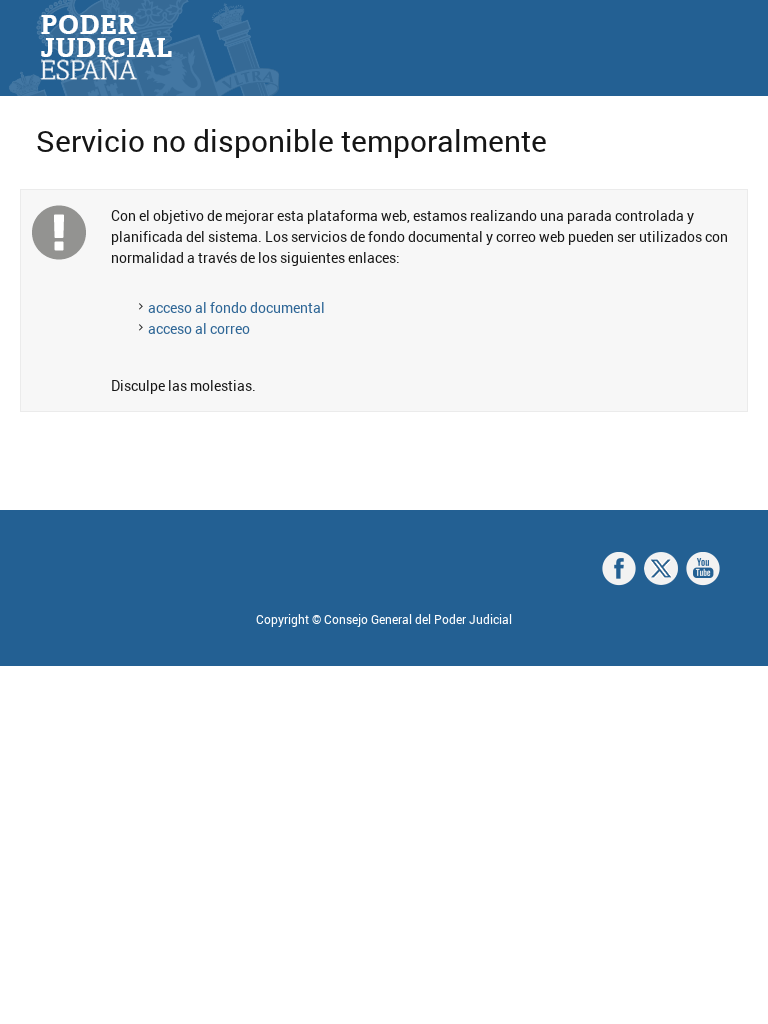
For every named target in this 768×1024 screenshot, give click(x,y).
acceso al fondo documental (236, 307)
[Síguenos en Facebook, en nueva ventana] (619, 569)
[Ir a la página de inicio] (106, 48)
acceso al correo (199, 328)
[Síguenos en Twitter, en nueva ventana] (661, 569)
